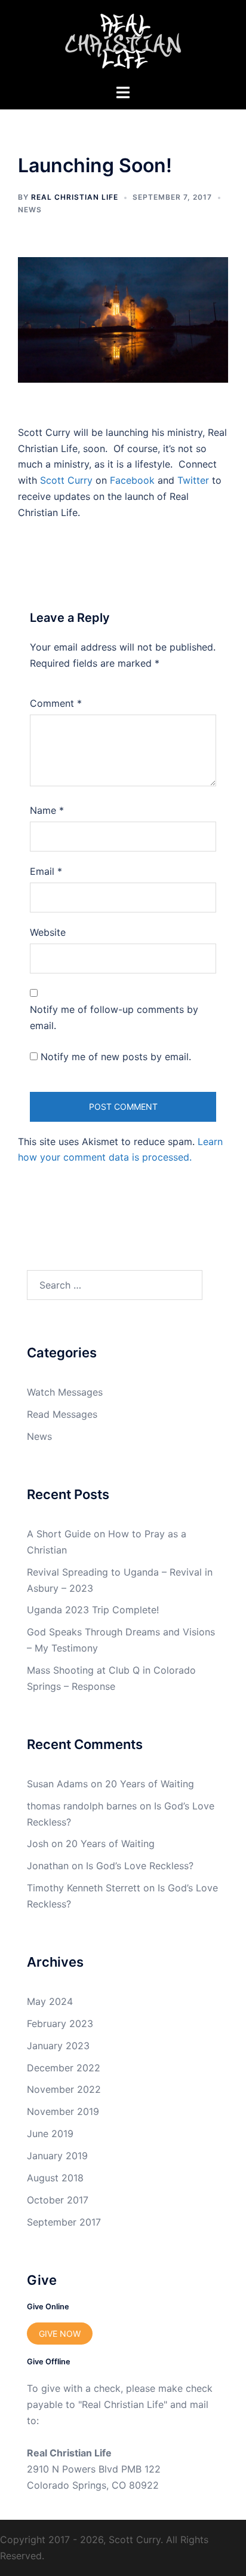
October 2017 (58, 2200)
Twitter (193, 480)
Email (46, 871)
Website (48, 932)
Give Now (60, 2334)
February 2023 (60, 2023)
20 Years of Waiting (150, 1784)
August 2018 (55, 2178)
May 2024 (50, 2001)
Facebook (132, 480)
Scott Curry (66, 480)
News (30, 210)
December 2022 (64, 2068)
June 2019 (50, 2134)
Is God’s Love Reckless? (140, 1866)
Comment (56, 703)
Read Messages (62, 1414)
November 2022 (64, 2089)
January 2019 (57, 2156)
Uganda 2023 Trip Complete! (93, 1610)
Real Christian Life (75, 197)
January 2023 (58, 2046)
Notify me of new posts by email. (116, 1057)
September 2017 (64, 2222)
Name (47, 810)
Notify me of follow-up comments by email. (114, 1017)
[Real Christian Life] (123, 41)
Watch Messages (65, 1392)
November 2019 (63, 2111)
